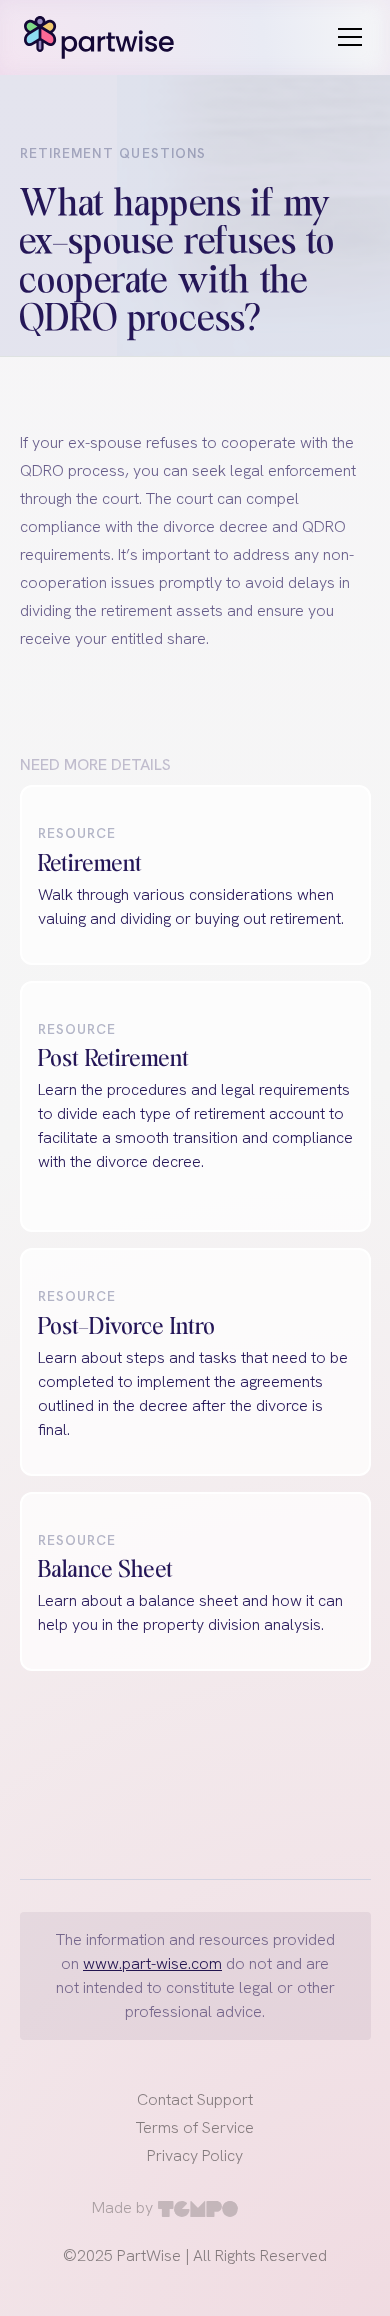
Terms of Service (195, 2127)
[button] (346, 37)
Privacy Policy (195, 2155)
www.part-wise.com (152, 1963)
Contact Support (195, 2099)
